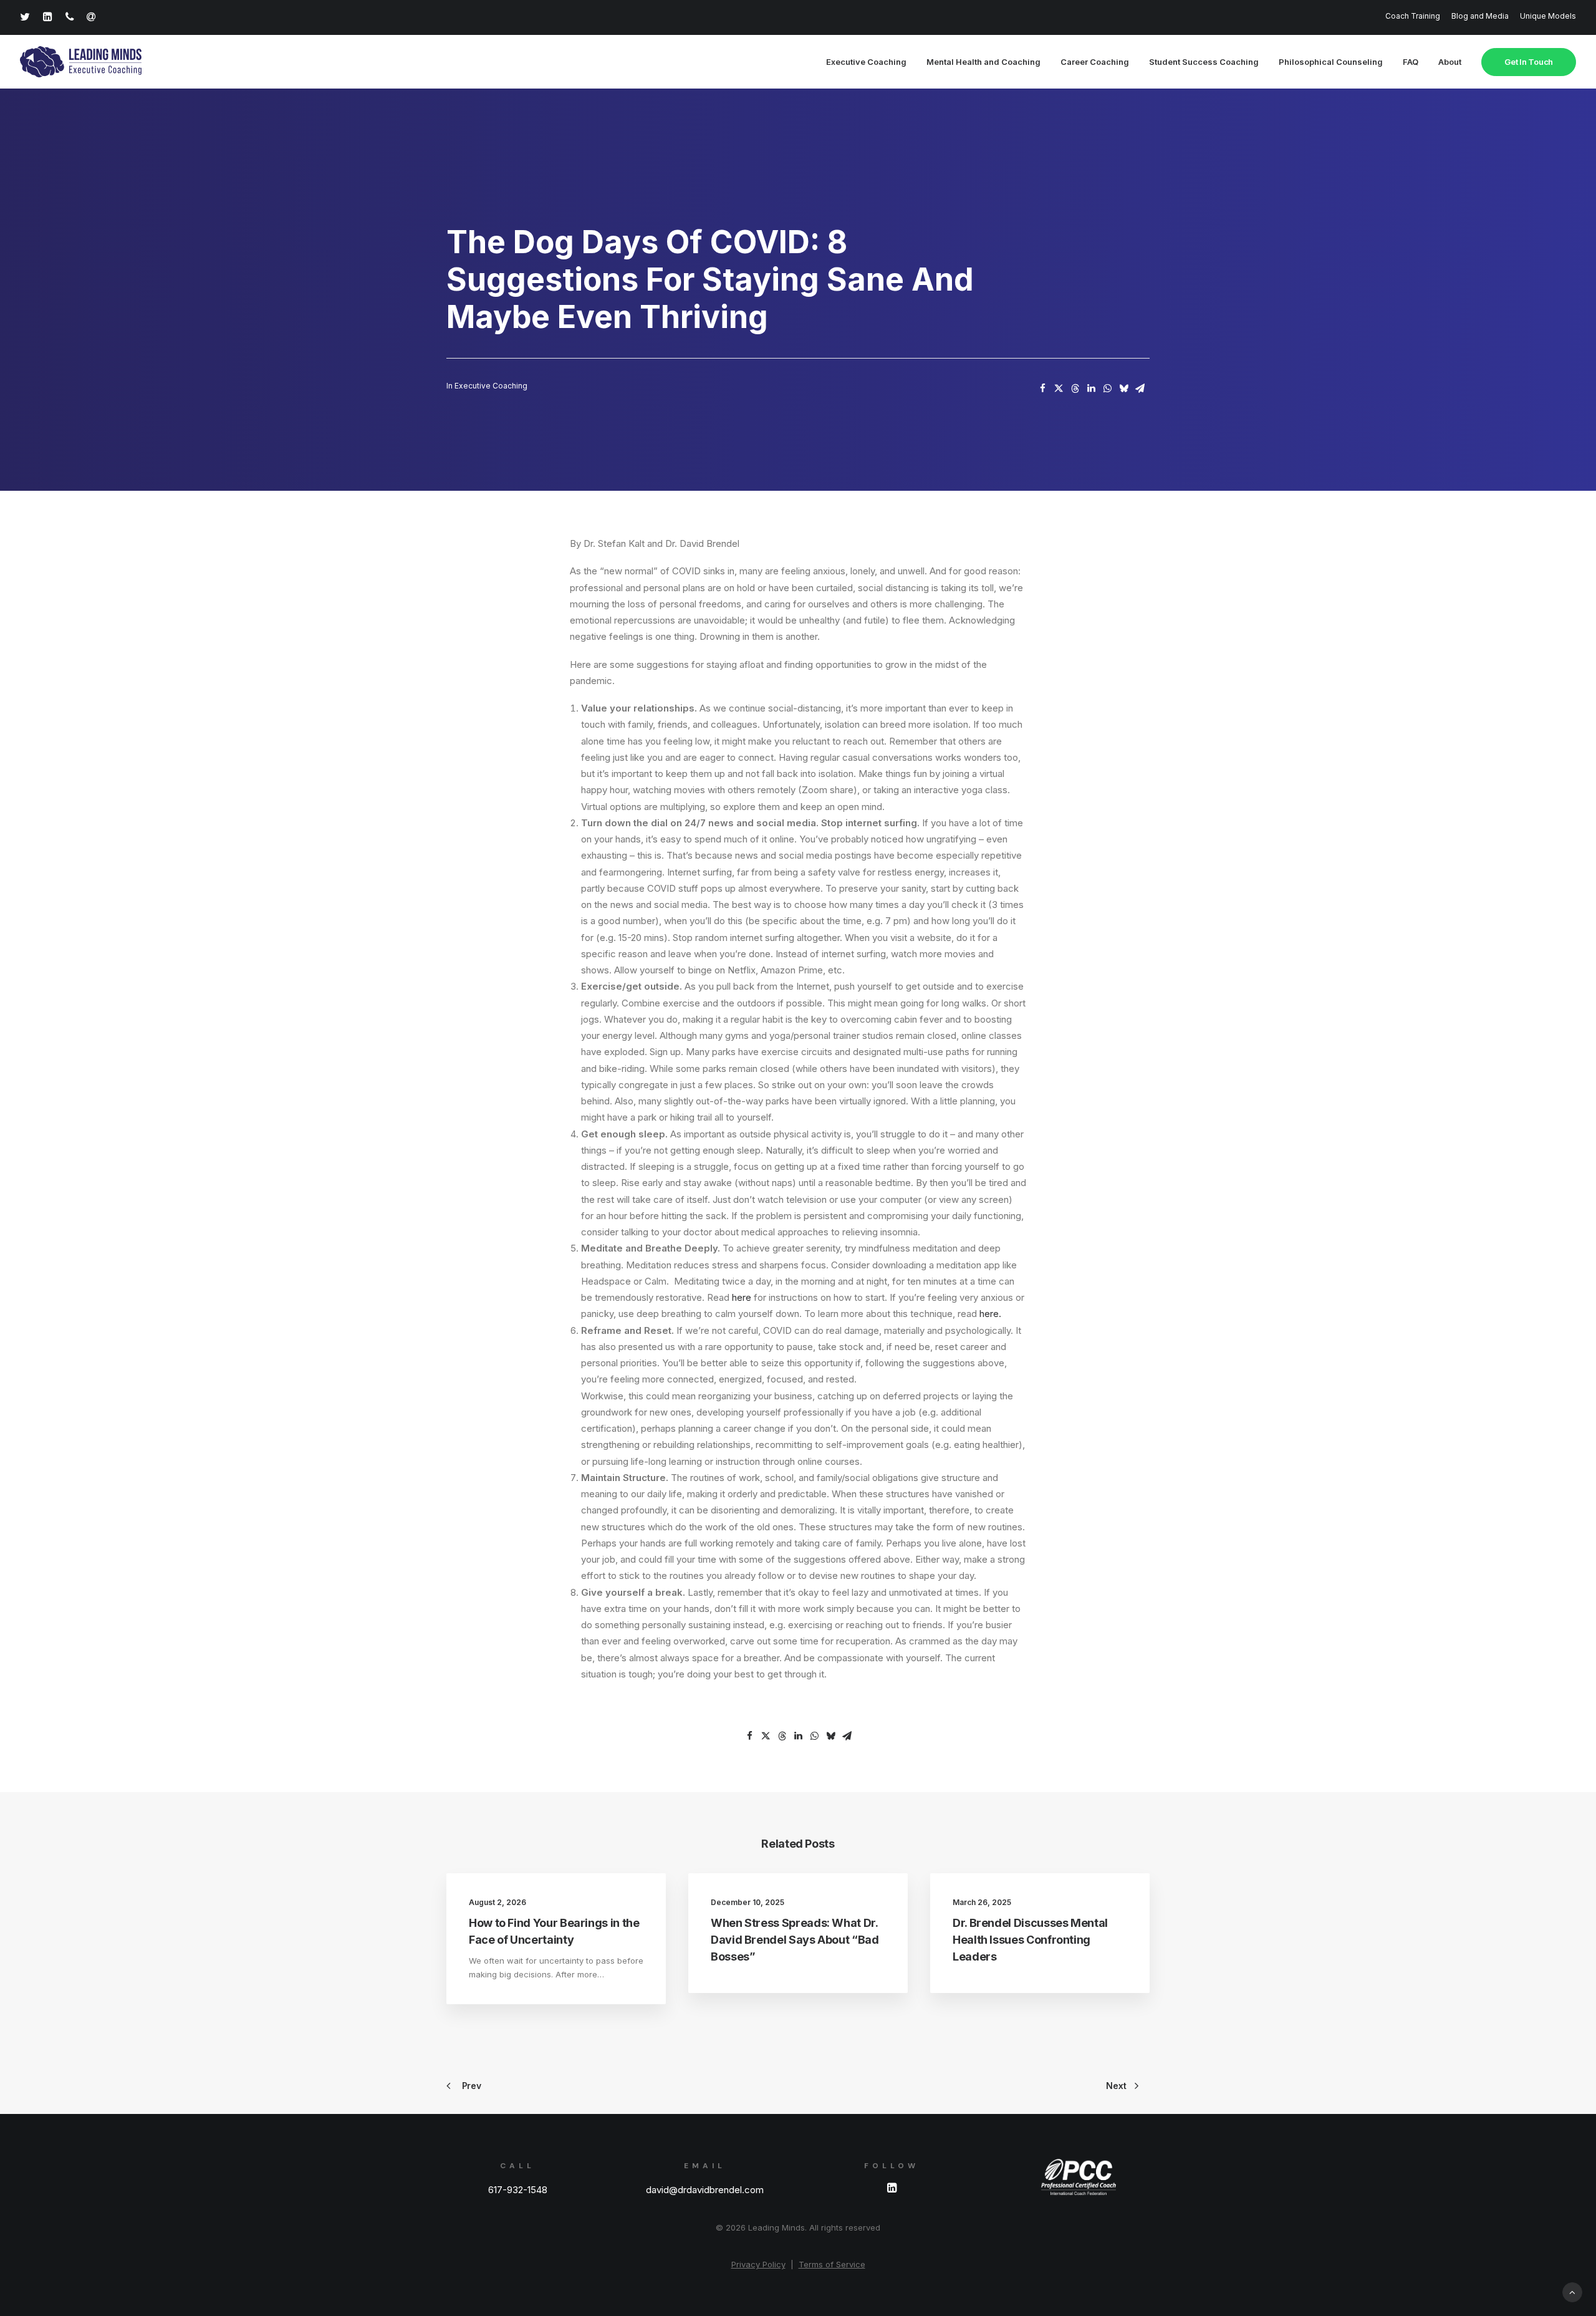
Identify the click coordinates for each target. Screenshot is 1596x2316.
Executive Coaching (866, 62)
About (1450, 62)
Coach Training (1413, 16)
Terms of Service (832, 2264)
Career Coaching (1095, 62)
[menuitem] (1415, 16)
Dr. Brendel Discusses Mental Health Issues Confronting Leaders (1030, 1940)
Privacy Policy (758, 2264)
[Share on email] (1140, 388)
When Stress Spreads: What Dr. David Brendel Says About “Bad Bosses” (795, 1940)
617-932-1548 (518, 2190)
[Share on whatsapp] (1107, 388)
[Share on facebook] (1042, 388)
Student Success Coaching (1204, 62)
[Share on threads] (1075, 388)
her (739, 1297)
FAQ (1411, 62)
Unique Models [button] (1548, 16)
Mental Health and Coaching (983, 62)
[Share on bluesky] (1123, 388)
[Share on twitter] (1059, 388)
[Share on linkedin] (1091, 388)
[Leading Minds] (81, 62)
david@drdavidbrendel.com (705, 2190)
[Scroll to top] (1572, 2291)
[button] (892, 2189)
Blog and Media (1480, 16)
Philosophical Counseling (1331, 62)
